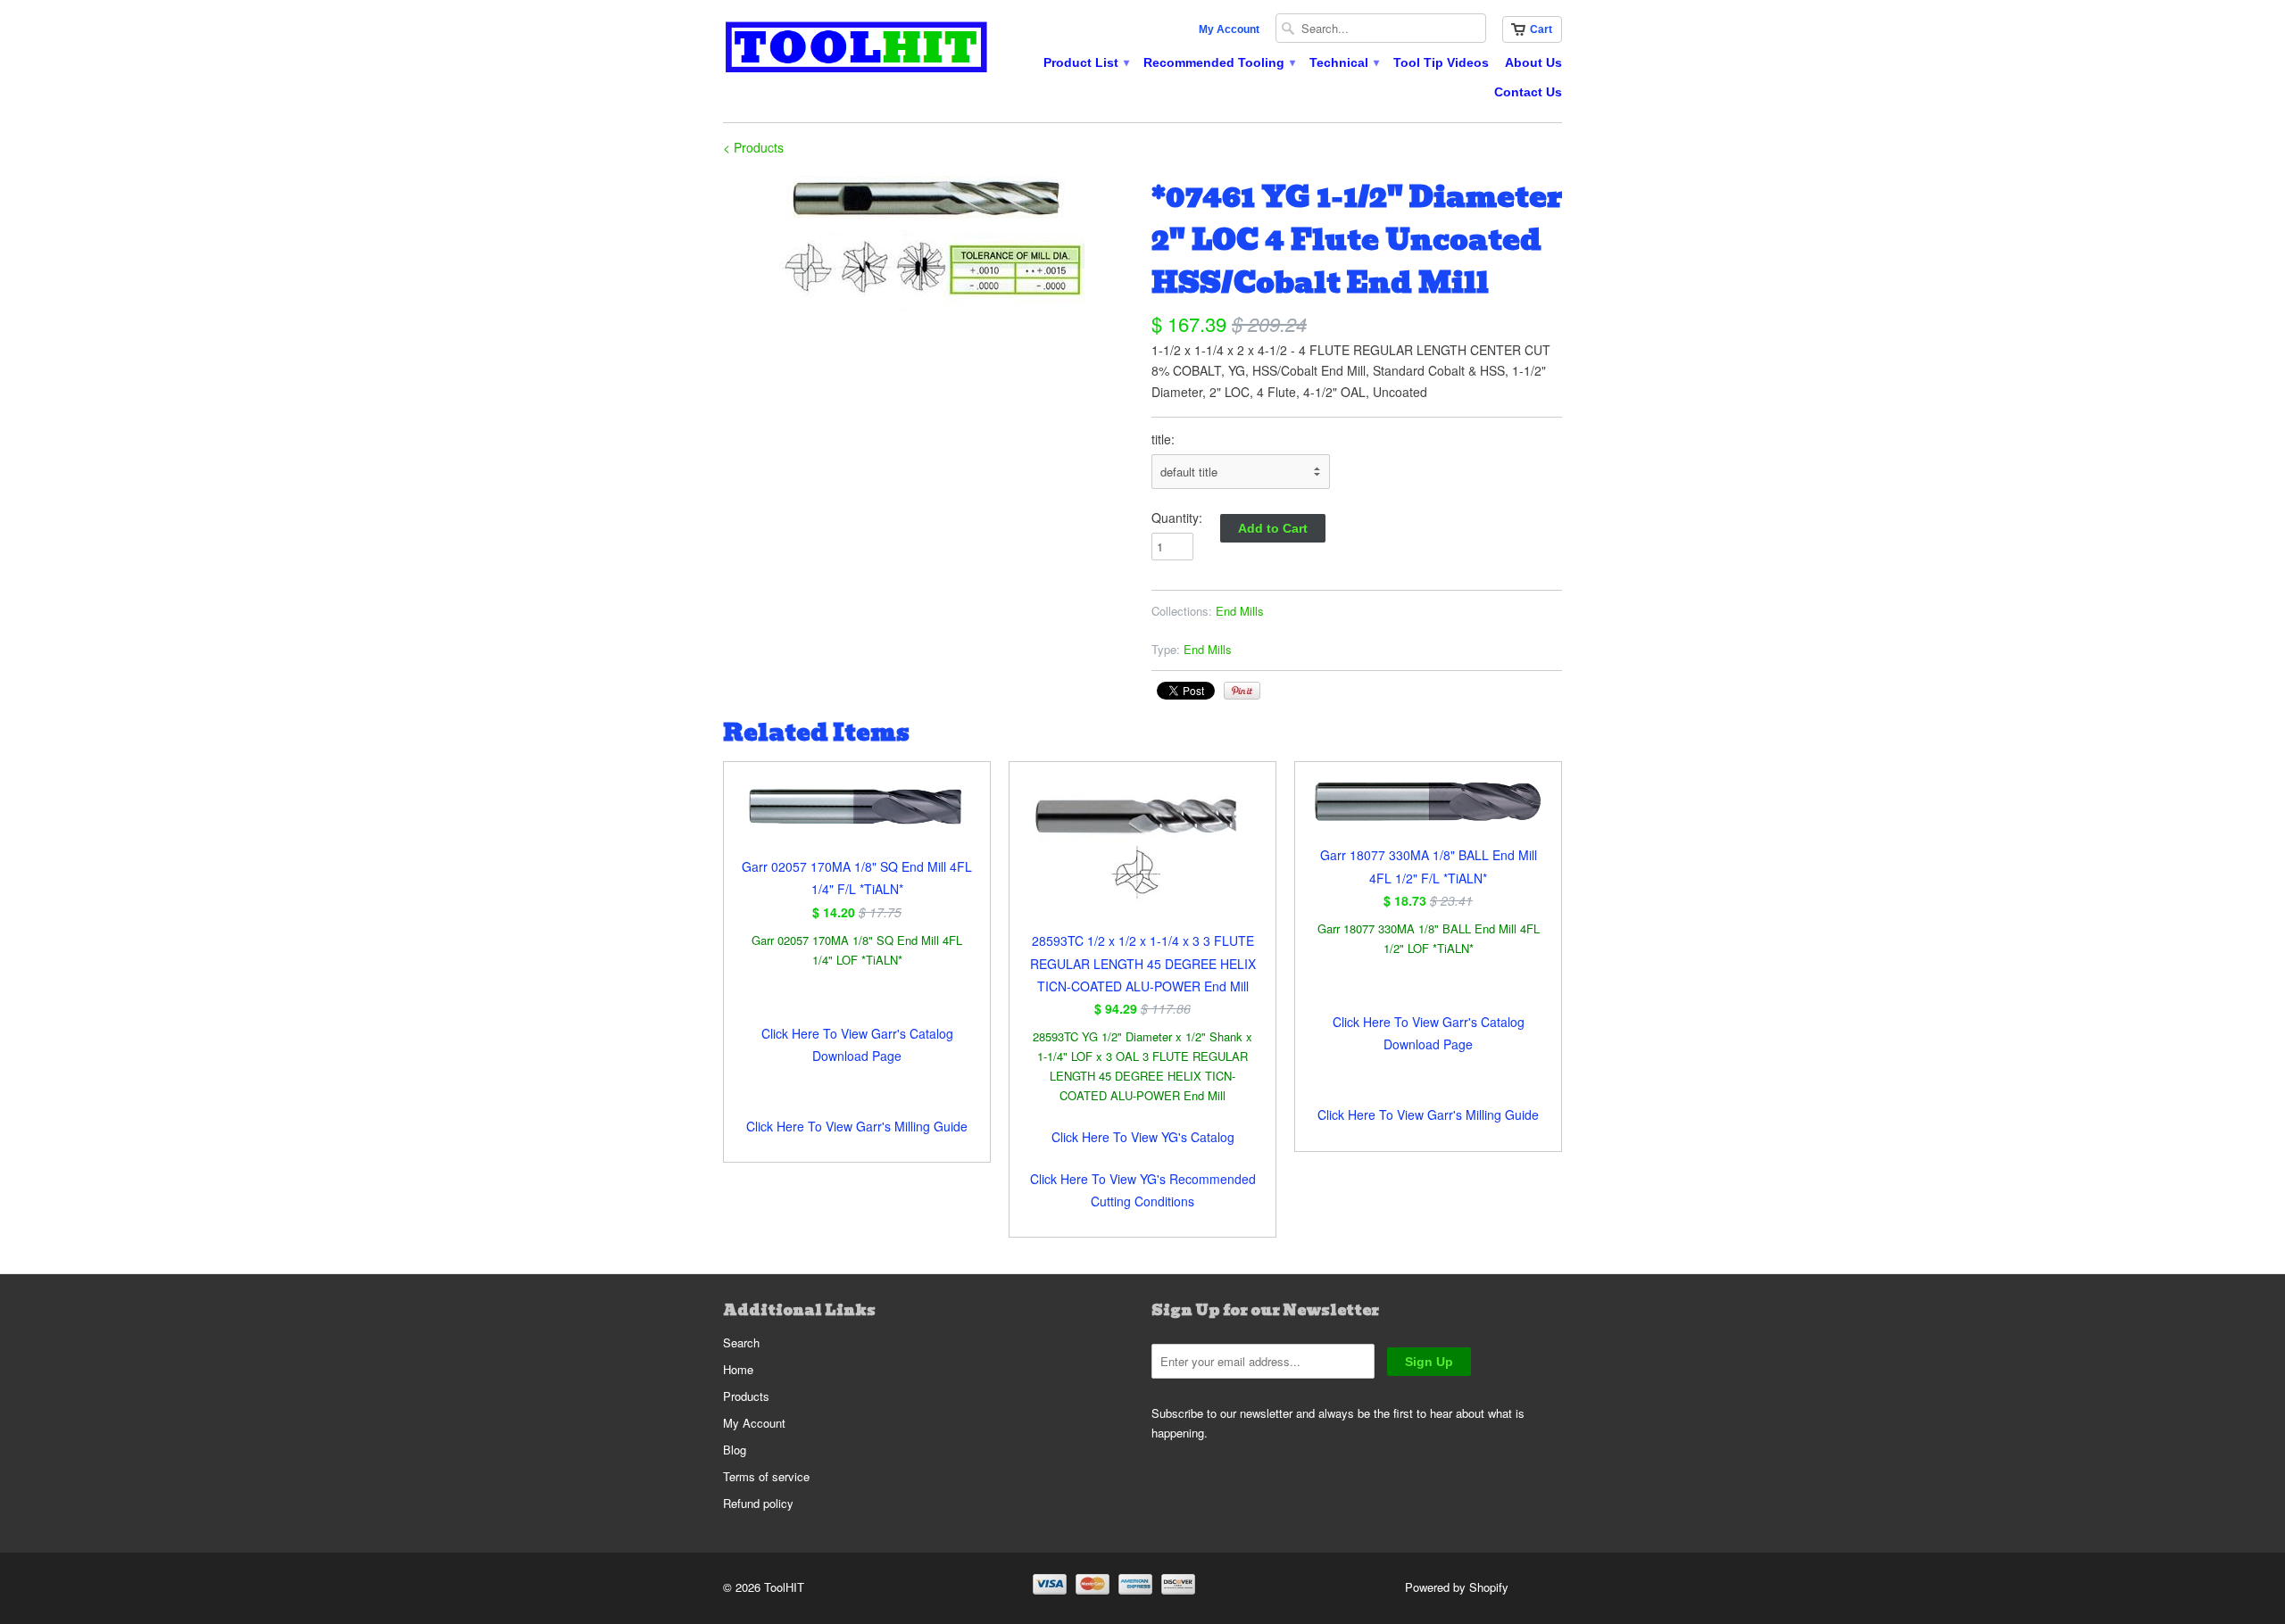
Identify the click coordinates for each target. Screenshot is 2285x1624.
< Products (753, 147)
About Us (1533, 62)
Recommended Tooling (1218, 62)
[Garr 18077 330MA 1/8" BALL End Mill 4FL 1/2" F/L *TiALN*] (1428, 812)
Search (741, 1342)
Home (738, 1369)
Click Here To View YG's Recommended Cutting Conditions (1143, 1190)
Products (746, 1396)
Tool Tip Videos (1441, 62)
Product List (1085, 62)
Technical (1343, 62)
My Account (1229, 29)
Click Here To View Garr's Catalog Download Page (857, 1044)
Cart (1541, 29)
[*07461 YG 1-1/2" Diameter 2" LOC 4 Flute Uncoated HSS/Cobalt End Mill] (928, 247)
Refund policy (758, 1503)
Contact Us (1528, 92)
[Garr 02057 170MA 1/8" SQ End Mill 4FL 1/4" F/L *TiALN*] (857, 818)
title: (1163, 439)
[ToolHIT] (857, 50)
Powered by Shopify (1457, 1587)
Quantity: (1177, 518)
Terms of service (766, 1476)
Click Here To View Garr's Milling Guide (857, 1126)
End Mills (1240, 611)
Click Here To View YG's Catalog (1143, 1137)
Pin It (1242, 691)
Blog (735, 1450)
